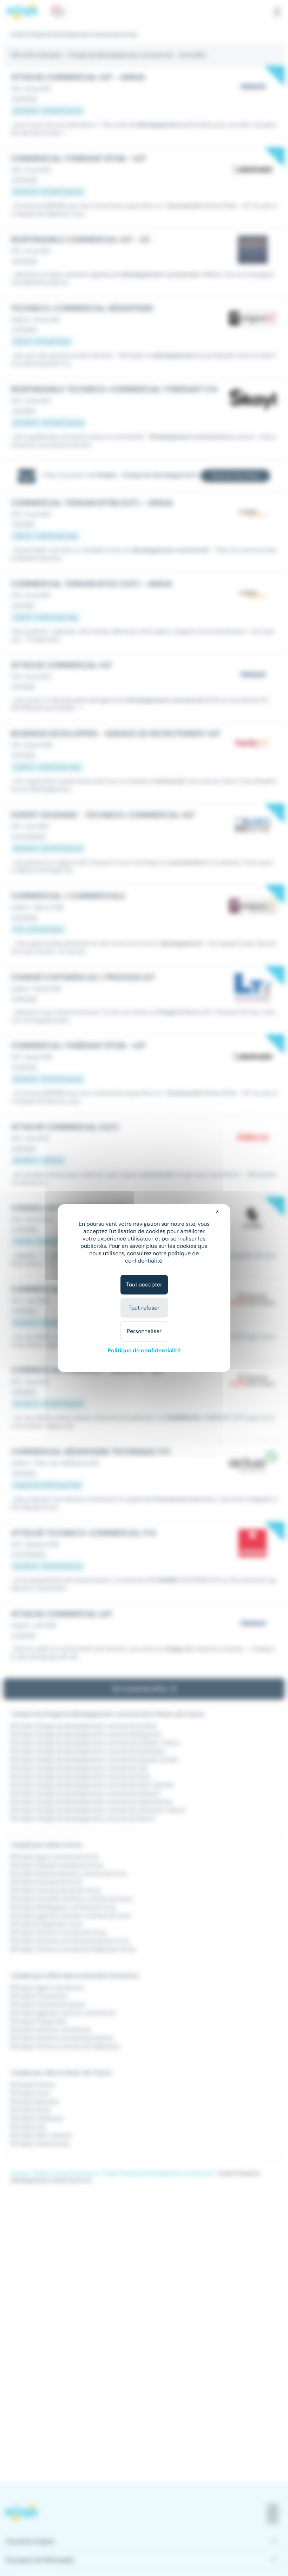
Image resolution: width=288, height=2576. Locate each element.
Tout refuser (144, 1308)
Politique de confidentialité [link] (144, 1350)
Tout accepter (144, 1284)
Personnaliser (144, 1331)
